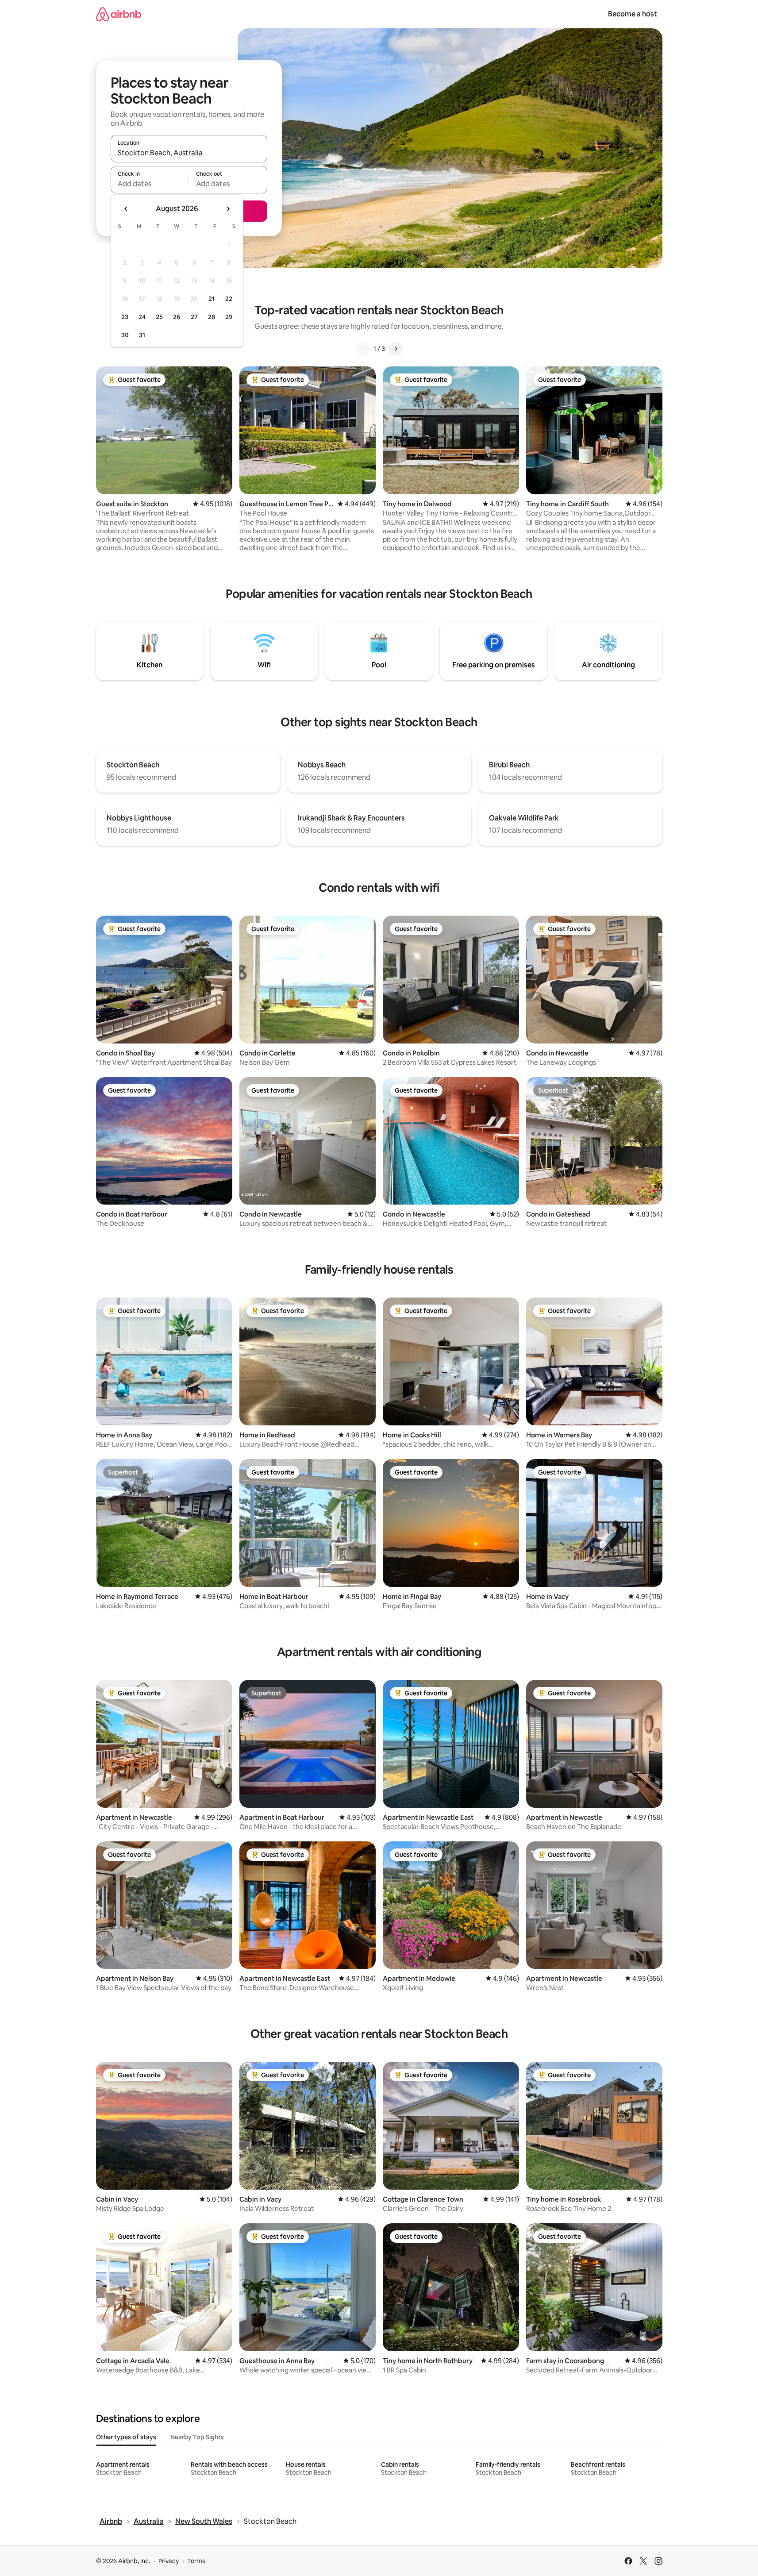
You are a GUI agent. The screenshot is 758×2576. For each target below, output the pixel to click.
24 (142, 317)
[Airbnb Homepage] (119, 14)
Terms (196, 2561)
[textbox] (150, 184)
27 (194, 317)
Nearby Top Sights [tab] (197, 2437)
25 (159, 317)
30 (125, 335)
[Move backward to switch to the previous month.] (126, 209)
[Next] (396, 349)
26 (177, 317)
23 (125, 317)
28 (212, 317)
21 (212, 299)
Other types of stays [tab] (126, 2437)
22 (229, 299)
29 (229, 317)
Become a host (633, 14)
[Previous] (363, 349)
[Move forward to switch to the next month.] (228, 209)
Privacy (169, 2561)
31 (142, 335)
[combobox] (189, 153)
